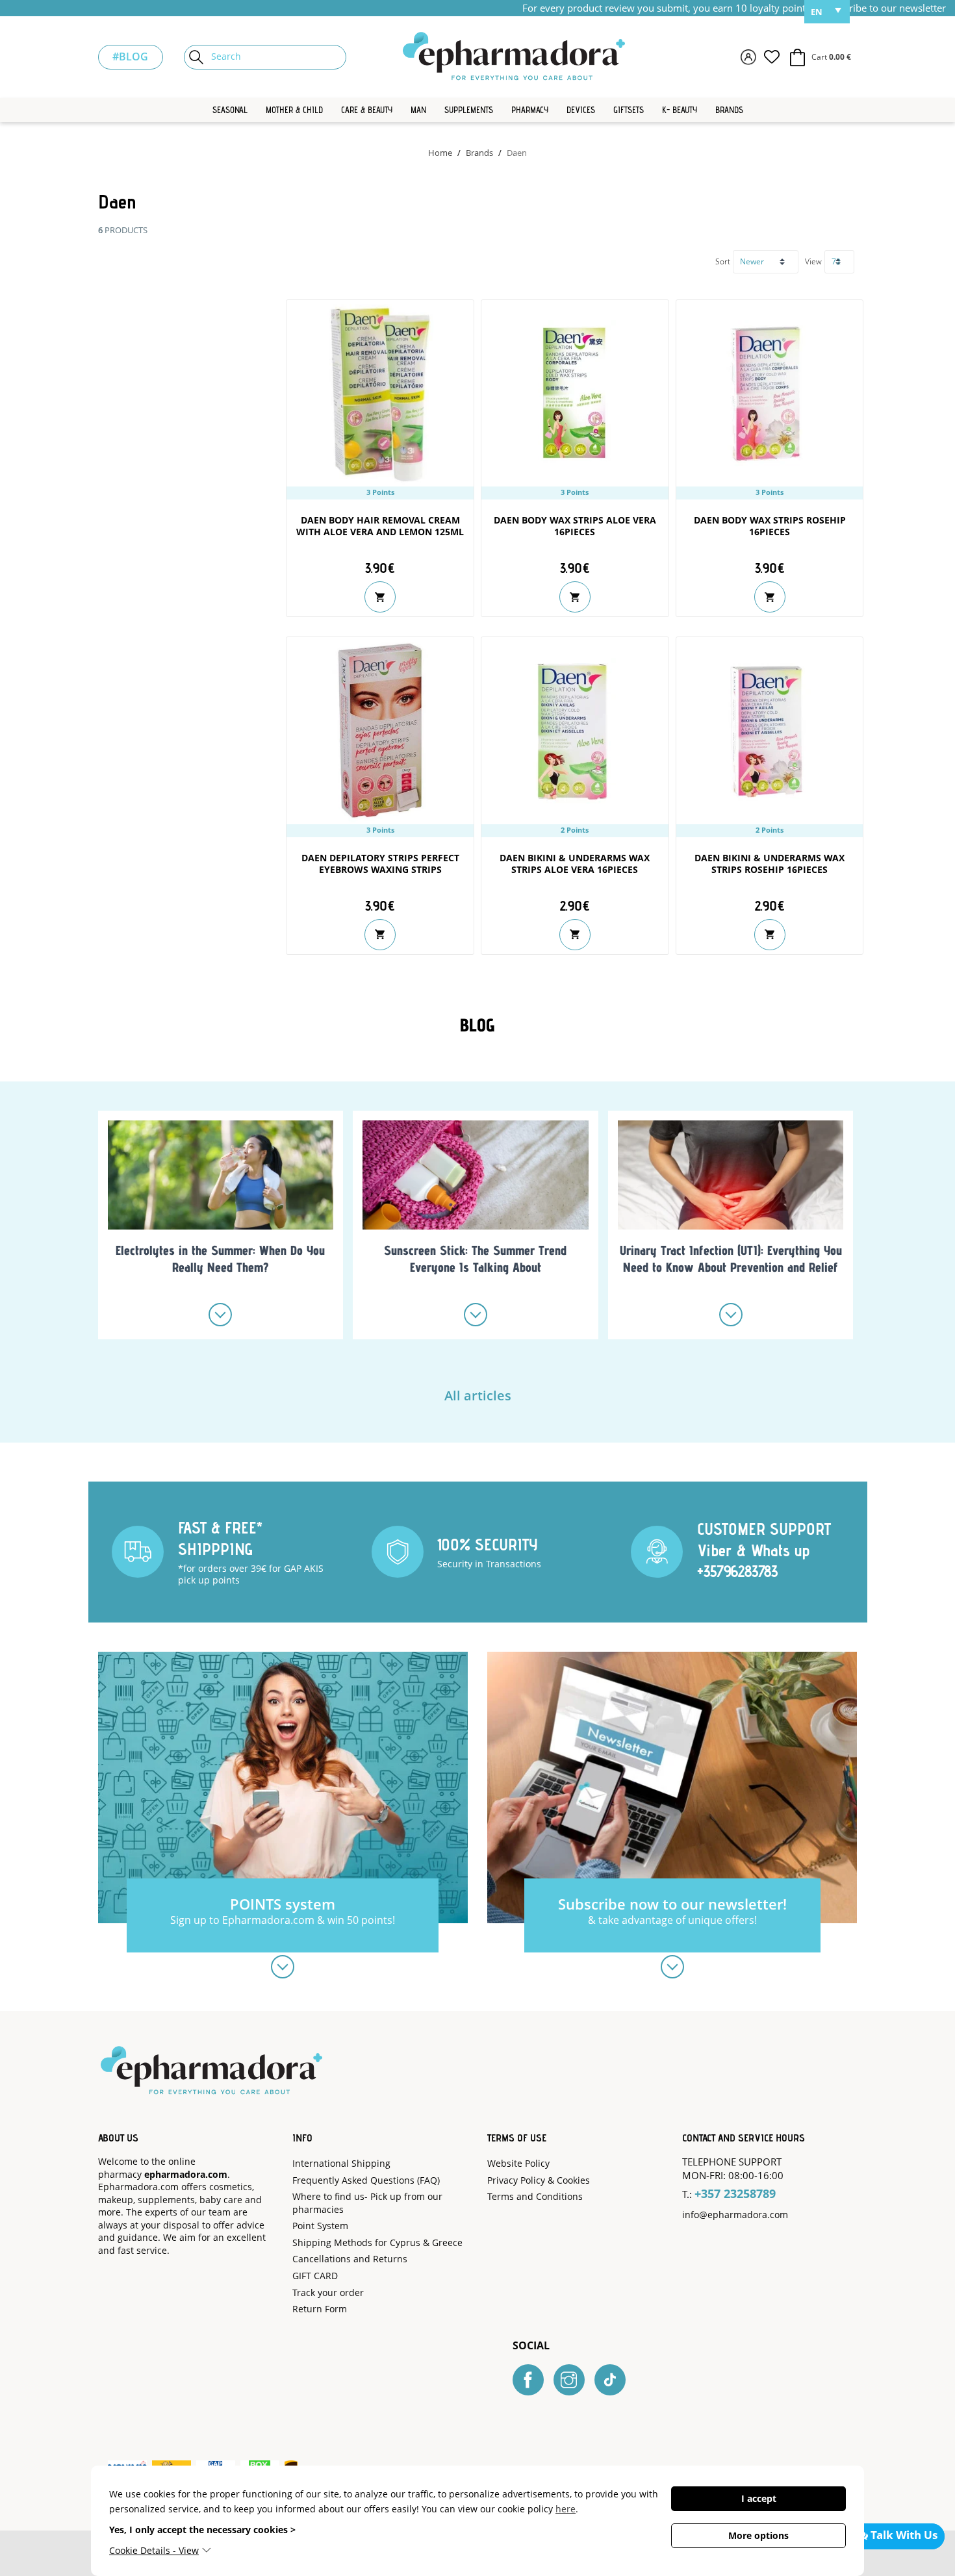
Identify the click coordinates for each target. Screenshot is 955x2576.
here (566, 2509)
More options (758, 2535)
